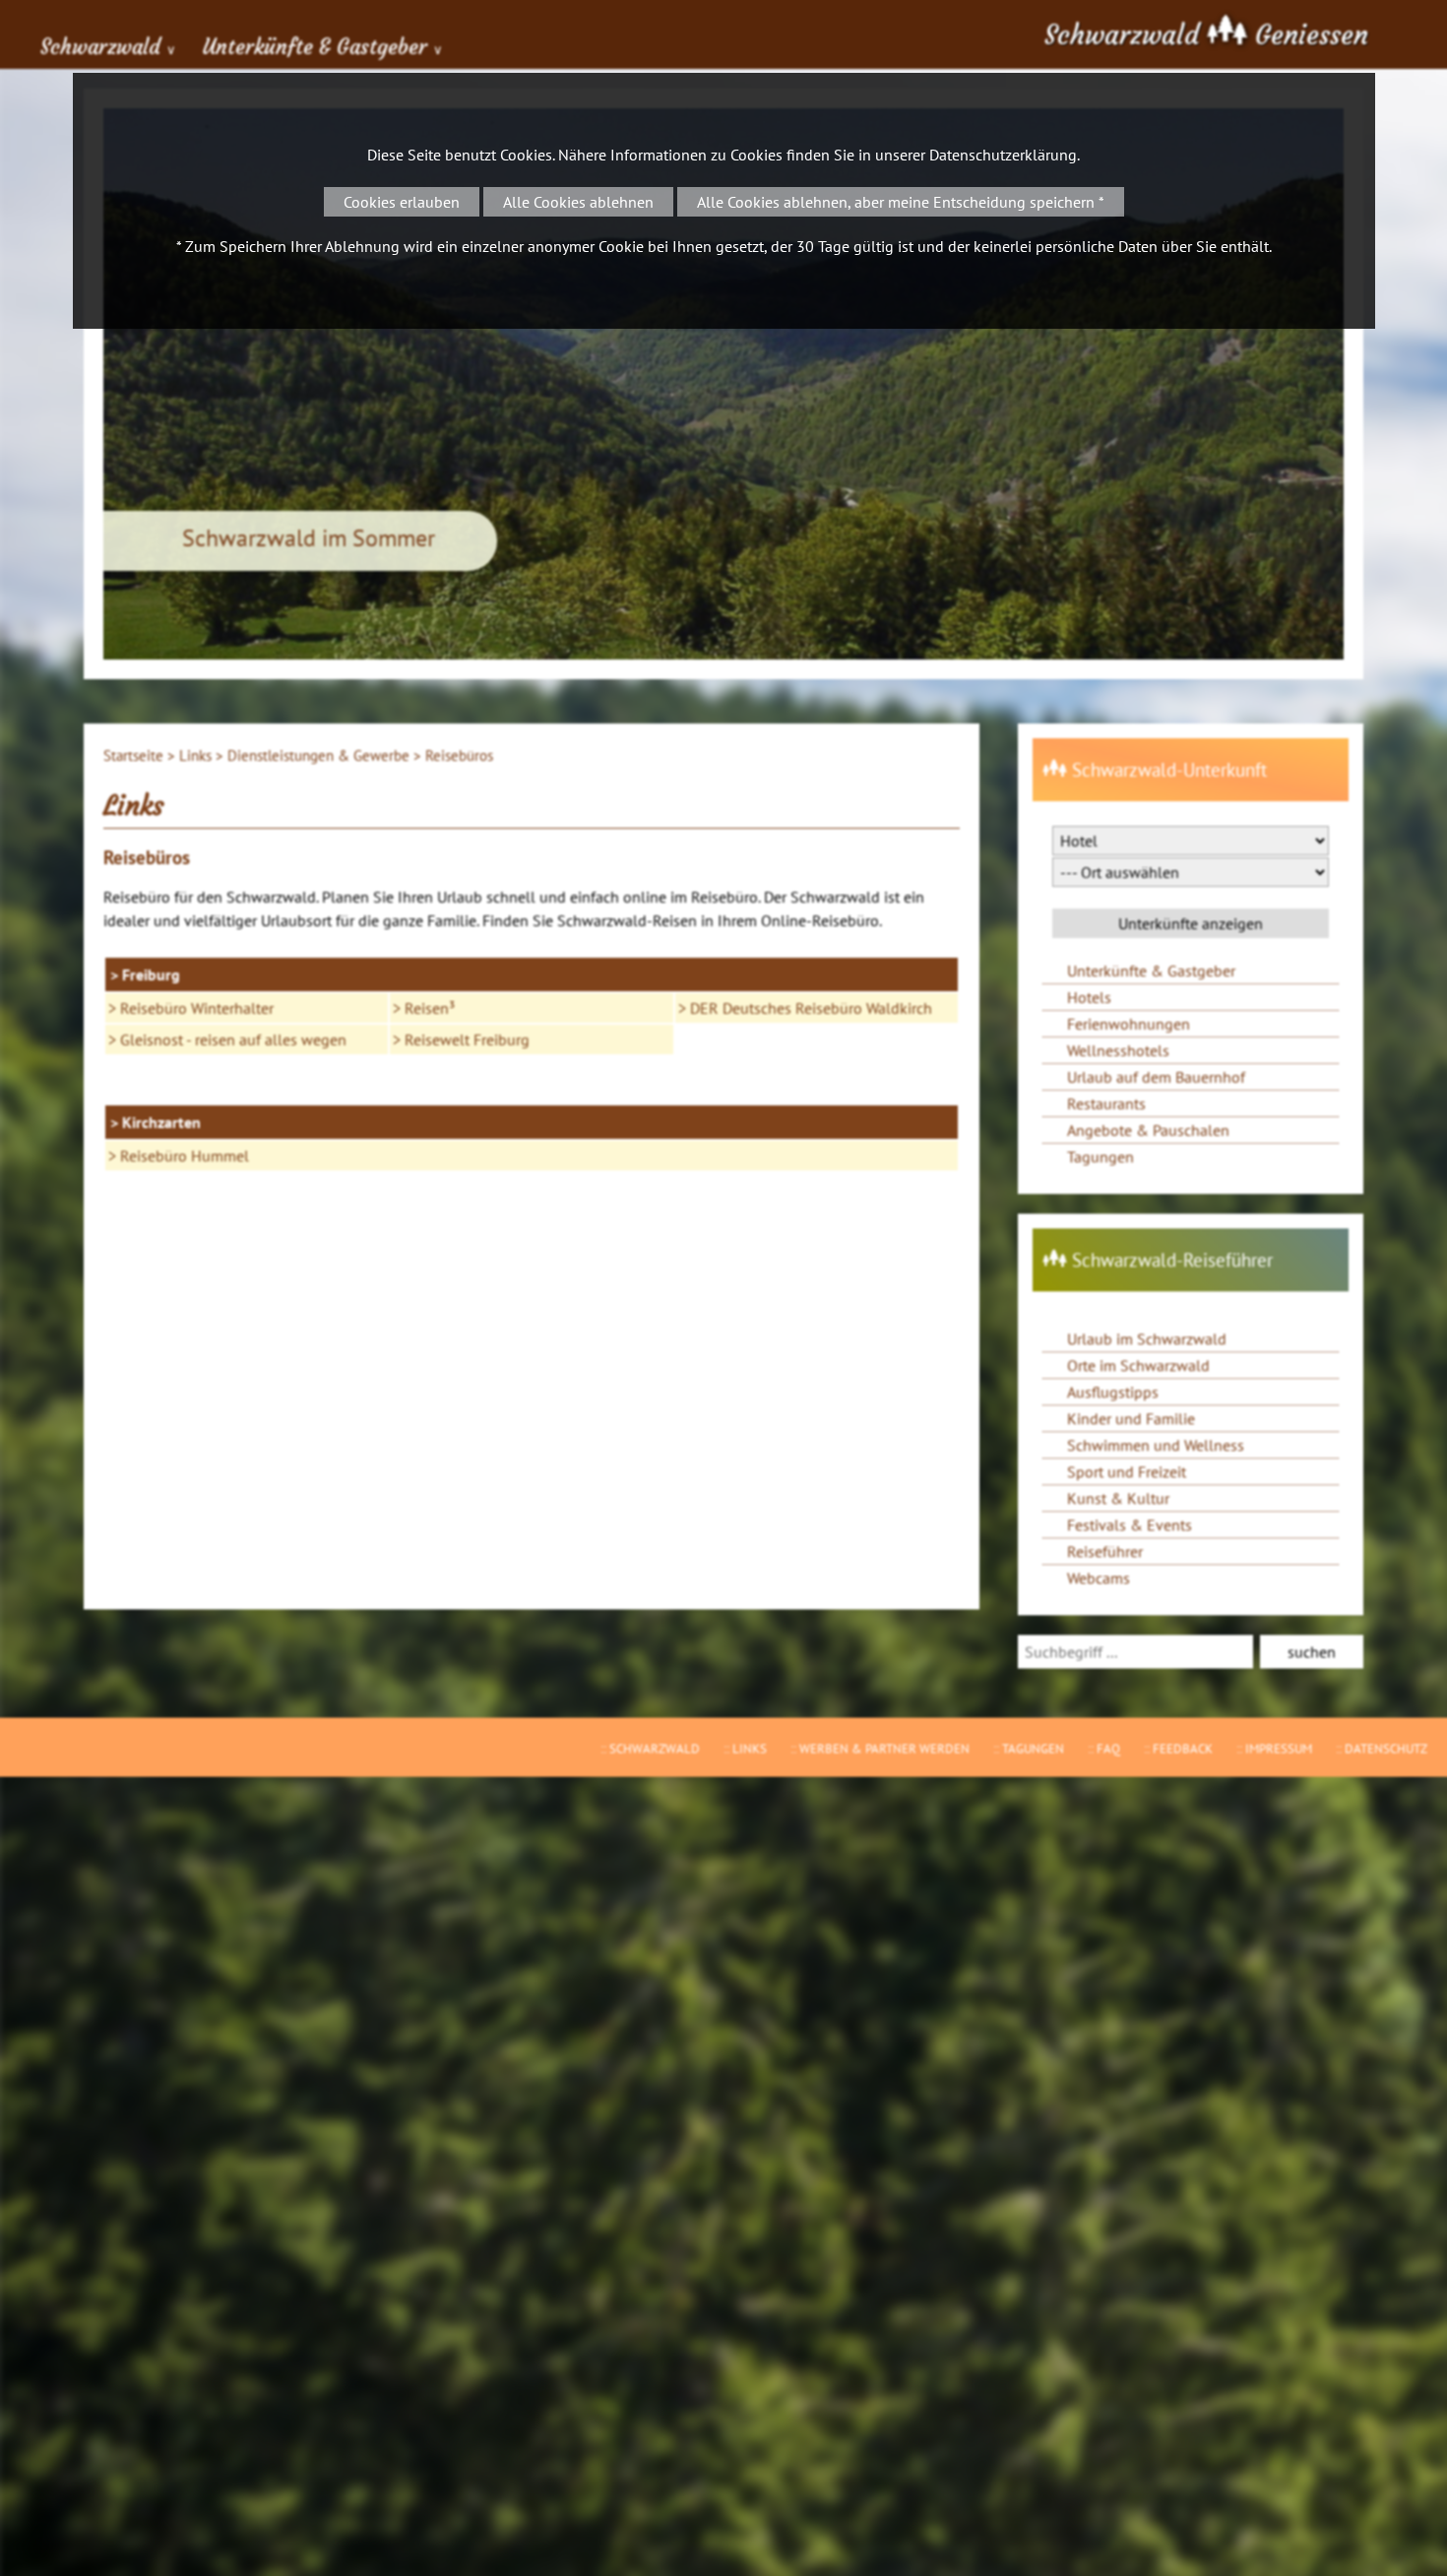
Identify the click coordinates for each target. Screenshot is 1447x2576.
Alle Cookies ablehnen (578, 202)
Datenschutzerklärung (1003, 155)
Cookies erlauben (402, 202)
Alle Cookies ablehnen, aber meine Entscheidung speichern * (901, 202)
